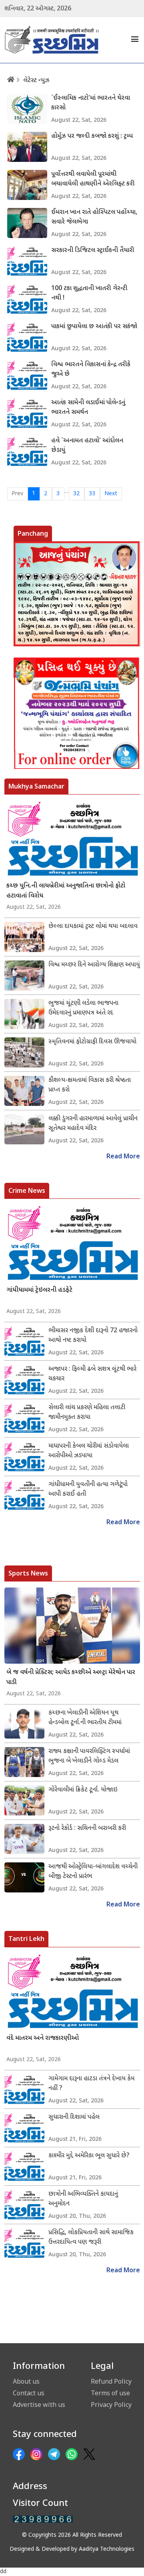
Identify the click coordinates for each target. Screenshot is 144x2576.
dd (3, 2572)
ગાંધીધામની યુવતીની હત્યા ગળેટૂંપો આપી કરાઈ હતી (88, 1490)
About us (26, 2381)
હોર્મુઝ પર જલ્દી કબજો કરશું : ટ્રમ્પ (92, 136)
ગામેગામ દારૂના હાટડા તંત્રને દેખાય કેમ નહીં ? (91, 2084)
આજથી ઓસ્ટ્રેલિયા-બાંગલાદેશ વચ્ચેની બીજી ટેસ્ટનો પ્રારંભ (93, 1872)
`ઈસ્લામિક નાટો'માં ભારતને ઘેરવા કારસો (91, 103)
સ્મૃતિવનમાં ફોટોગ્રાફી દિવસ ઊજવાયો (92, 1042)
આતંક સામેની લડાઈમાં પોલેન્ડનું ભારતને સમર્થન (88, 408)
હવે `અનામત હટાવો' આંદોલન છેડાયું (87, 446)
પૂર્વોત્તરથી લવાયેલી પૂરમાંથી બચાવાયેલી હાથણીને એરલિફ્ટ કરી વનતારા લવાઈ (93, 180)
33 (92, 494)
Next (111, 494)
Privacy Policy (111, 2405)
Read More (123, 1157)
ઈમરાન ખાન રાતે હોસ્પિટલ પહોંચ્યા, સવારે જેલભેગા (94, 217)
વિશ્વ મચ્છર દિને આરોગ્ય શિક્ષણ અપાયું (94, 965)
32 (76, 494)
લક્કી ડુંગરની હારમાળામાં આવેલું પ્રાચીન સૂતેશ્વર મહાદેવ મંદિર (93, 1124)
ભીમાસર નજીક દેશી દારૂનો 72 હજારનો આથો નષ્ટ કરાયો (93, 1336)
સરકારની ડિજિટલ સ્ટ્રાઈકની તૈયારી (93, 251)
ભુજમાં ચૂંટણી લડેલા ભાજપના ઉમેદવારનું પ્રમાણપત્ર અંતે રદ (83, 1008)
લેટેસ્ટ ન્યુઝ (36, 81)
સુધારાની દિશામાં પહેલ (74, 2117)
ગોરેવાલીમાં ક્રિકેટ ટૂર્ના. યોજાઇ (83, 1790)
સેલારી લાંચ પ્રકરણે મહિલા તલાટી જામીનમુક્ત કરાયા (87, 1413)
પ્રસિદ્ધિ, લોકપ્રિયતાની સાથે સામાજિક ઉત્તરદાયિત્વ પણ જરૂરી (91, 2238)
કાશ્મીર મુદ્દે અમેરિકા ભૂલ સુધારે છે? (89, 2156)
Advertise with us (39, 2405)
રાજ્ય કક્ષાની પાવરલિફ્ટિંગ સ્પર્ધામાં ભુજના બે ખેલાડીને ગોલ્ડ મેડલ (89, 1756)
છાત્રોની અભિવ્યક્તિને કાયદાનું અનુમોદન (83, 2199)
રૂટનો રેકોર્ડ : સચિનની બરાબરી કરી (87, 1829)
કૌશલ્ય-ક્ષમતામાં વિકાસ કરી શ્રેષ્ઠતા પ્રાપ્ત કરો (90, 1085)
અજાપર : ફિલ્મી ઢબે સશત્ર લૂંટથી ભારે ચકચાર (92, 1374)
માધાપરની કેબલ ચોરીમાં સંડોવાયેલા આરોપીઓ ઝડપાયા (89, 1451)
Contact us (29, 2393)
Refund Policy (111, 2381)
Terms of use (110, 2393)
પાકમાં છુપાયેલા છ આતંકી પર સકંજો (94, 327)
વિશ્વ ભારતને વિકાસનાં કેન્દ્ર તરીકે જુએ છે (91, 370)
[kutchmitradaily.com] (43, 2519)
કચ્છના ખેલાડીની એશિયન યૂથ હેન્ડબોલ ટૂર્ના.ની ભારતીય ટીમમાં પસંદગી (85, 1718)
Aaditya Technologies (107, 2549)
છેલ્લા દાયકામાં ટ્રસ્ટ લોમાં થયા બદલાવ (93, 927)
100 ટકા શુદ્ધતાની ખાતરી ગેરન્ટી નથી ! (89, 294)
